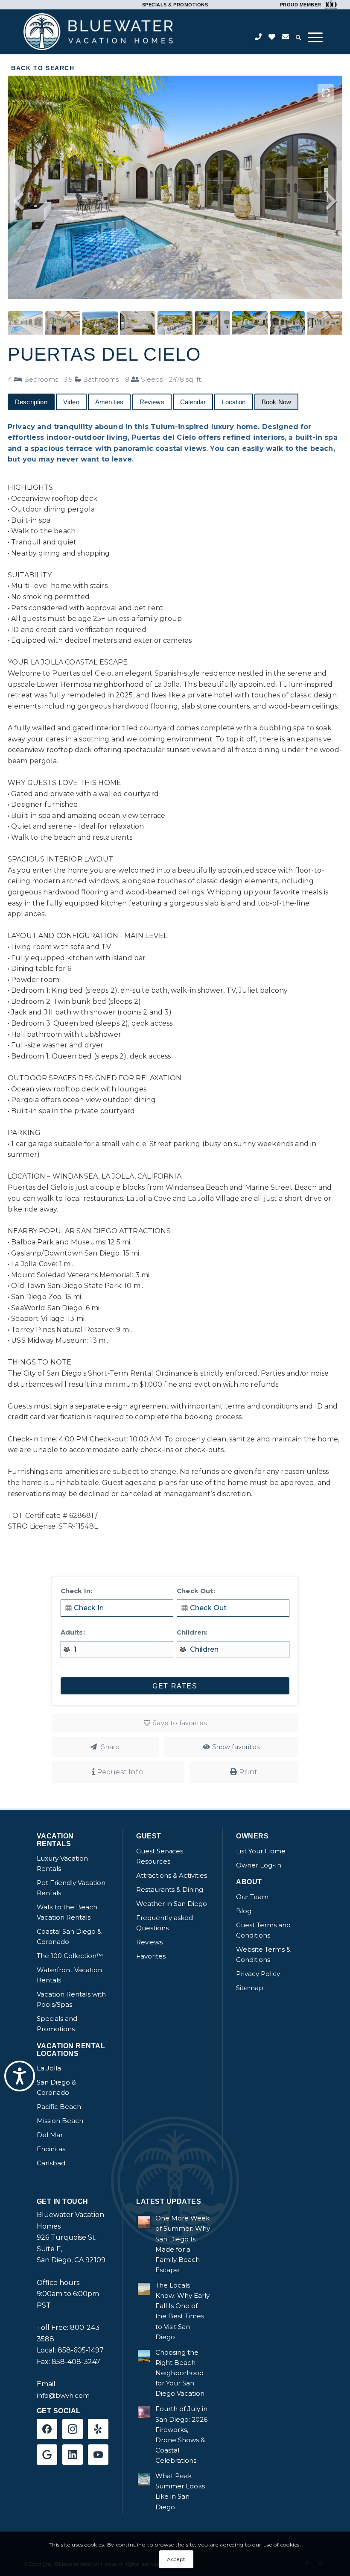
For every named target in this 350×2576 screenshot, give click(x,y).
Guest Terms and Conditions (263, 1930)
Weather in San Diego (172, 1904)
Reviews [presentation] (152, 402)
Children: (192, 1632)
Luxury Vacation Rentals (62, 1863)
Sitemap (250, 1988)
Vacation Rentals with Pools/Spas (71, 1999)
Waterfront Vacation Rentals (69, 1975)
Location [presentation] (233, 402)
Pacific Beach (59, 2107)
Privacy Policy (258, 1974)
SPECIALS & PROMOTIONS (175, 5)
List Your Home (261, 1851)
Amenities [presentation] (109, 402)
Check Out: (196, 1591)
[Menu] (315, 37)
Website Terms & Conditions (263, 1954)
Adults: (73, 1632)
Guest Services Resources (160, 1856)
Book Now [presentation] (276, 402)
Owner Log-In (259, 1865)
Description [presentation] (31, 402)
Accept (176, 2559)
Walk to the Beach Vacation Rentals (67, 1912)
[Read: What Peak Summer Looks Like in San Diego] (144, 2479)
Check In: (76, 1591)
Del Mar (50, 2135)
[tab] (31, 402)
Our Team (252, 1897)
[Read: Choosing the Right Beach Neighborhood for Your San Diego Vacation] (144, 2356)
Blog (244, 1911)
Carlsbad (51, 2163)
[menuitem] (299, 38)
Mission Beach (60, 2121)
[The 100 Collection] (330, 4)
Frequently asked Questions (165, 1923)
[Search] (299, 38)
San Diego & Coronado (56, 2087)
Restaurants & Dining (170, 1889)
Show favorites (236, 1747)
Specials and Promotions (57, 2024)
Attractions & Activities (172, 1875)
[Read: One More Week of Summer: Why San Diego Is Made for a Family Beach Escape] (144, 2222)
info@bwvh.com (63, 2395)
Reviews (149, 1942)
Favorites (151, 1956)
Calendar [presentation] (193, 402)
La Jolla (49, 2068)
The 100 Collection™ (70, 1956)
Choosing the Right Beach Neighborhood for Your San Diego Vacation (180, 2373)
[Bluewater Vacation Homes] (98, 32)
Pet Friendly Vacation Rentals (71, 1888)
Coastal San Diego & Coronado (69, 1936)
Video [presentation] (71, 402)
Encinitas (51, 2149)
